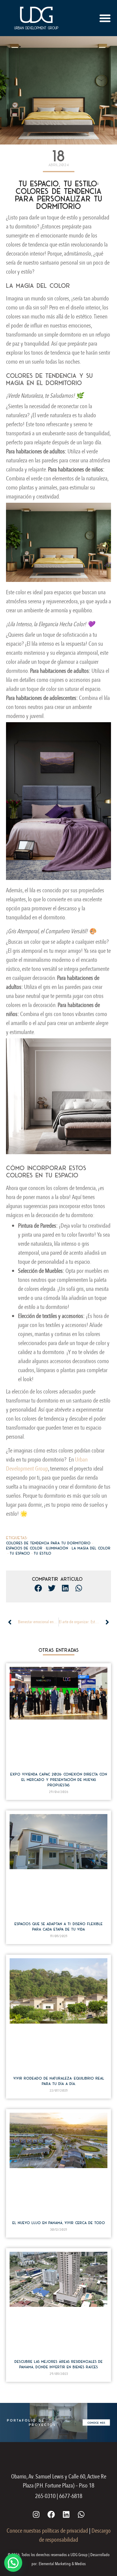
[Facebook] (51, 2514)
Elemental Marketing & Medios (62, 2564)
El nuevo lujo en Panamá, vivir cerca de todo (59, 2223)
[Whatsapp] (81, 2514)
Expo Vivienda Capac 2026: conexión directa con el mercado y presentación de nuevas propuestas (59, 1780)
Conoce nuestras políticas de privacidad (47, 2531)
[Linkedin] (66, 2514)
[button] (105, 18)
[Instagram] (36, 2514)
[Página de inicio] (36, 18)
